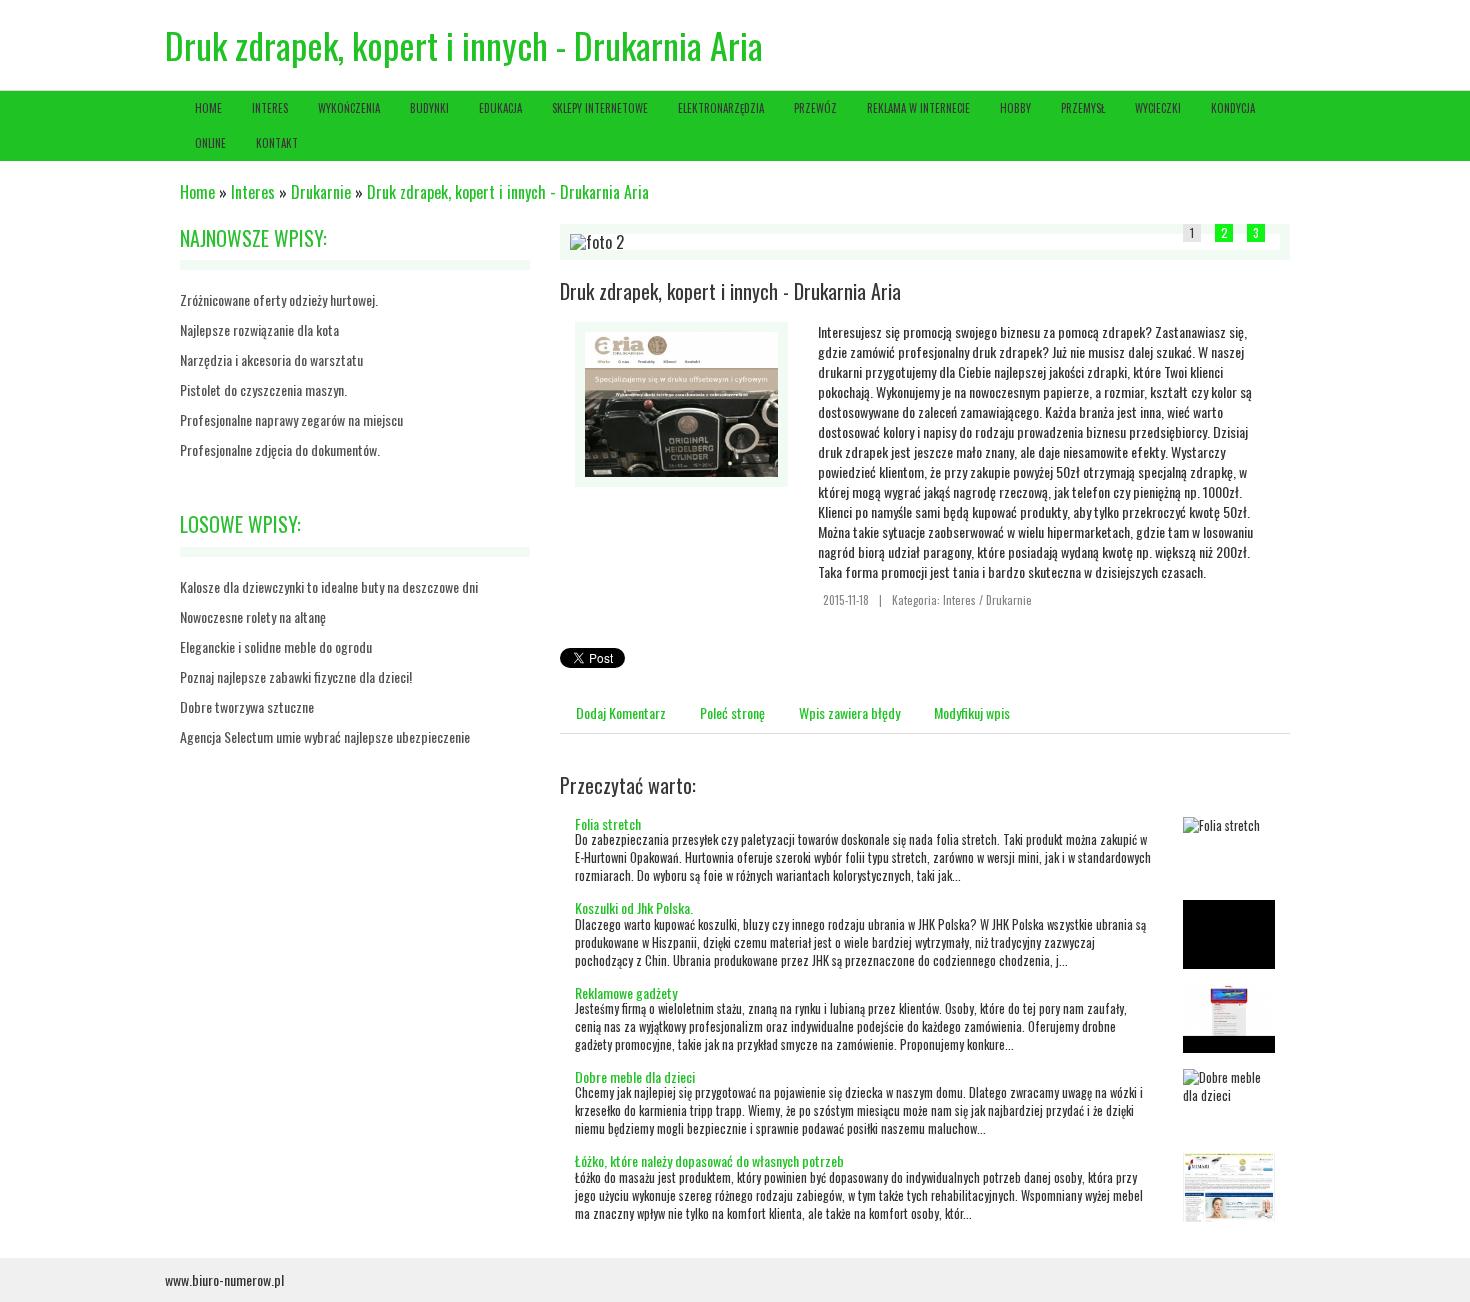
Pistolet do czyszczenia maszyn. (263, 389)
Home (197, 192)
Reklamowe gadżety (626, 992)
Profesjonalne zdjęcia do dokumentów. (280, 449)
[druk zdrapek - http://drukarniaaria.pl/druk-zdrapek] (681, 401)
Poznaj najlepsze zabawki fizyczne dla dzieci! (296, 676)
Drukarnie (321, 192)
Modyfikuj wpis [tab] (972, 712)
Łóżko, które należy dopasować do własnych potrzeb (709, 1160)
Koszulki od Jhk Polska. (634, 907)
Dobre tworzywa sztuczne (247, 706)
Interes (253, 192)
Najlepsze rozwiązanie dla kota (259, 329)
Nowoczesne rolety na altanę (253, 616)
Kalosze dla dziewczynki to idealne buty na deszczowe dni (329, 586)
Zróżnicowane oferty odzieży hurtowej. (279, 299)
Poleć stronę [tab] (732, 712)
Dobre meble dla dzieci (635, 1076)
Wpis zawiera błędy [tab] (849, 712)
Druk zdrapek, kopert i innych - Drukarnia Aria (508, 192)
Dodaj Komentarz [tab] (621, 712)
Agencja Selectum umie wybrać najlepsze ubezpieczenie (325, 736)
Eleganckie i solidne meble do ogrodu (276, 646)
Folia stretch (608, 823)
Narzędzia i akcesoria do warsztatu (271, 359)
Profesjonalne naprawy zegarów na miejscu (291, 419)
